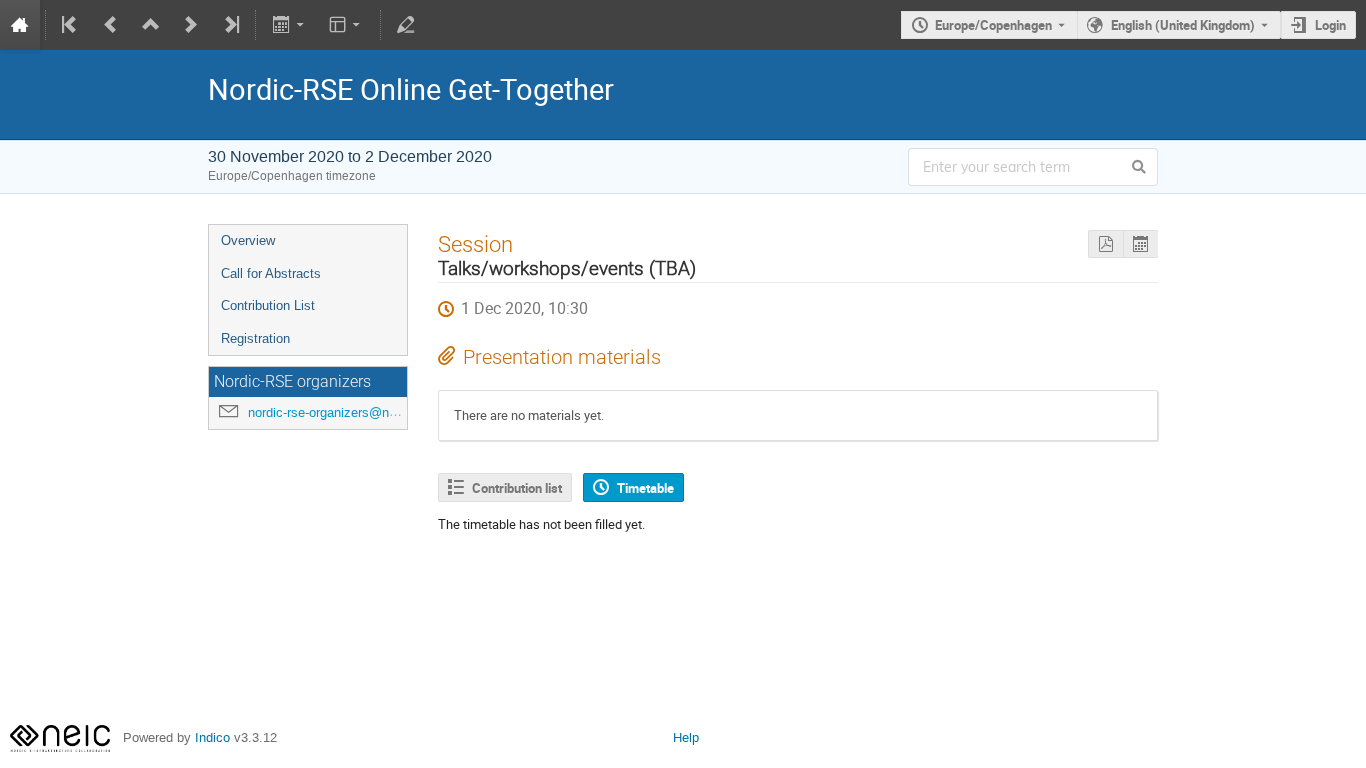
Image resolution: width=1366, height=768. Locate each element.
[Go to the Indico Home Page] (20, 25)
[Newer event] (191, 25)
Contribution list (517, 488)
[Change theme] (346, 25)
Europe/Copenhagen (993, 25)
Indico (212, 737)
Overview (248, 240)
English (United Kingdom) (1183, 25)
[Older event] (111, 25)
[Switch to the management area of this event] (406, 25)
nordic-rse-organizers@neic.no (336, 412)
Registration (255, 338)
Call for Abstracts (271, 273)
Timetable (645, 488)
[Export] (289, 25)
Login (1330, 25)
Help (686, 737)
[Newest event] (230, 25)
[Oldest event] (71, 25)
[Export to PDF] (1105, 244)
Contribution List (268, 305)
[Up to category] (151, 25)
